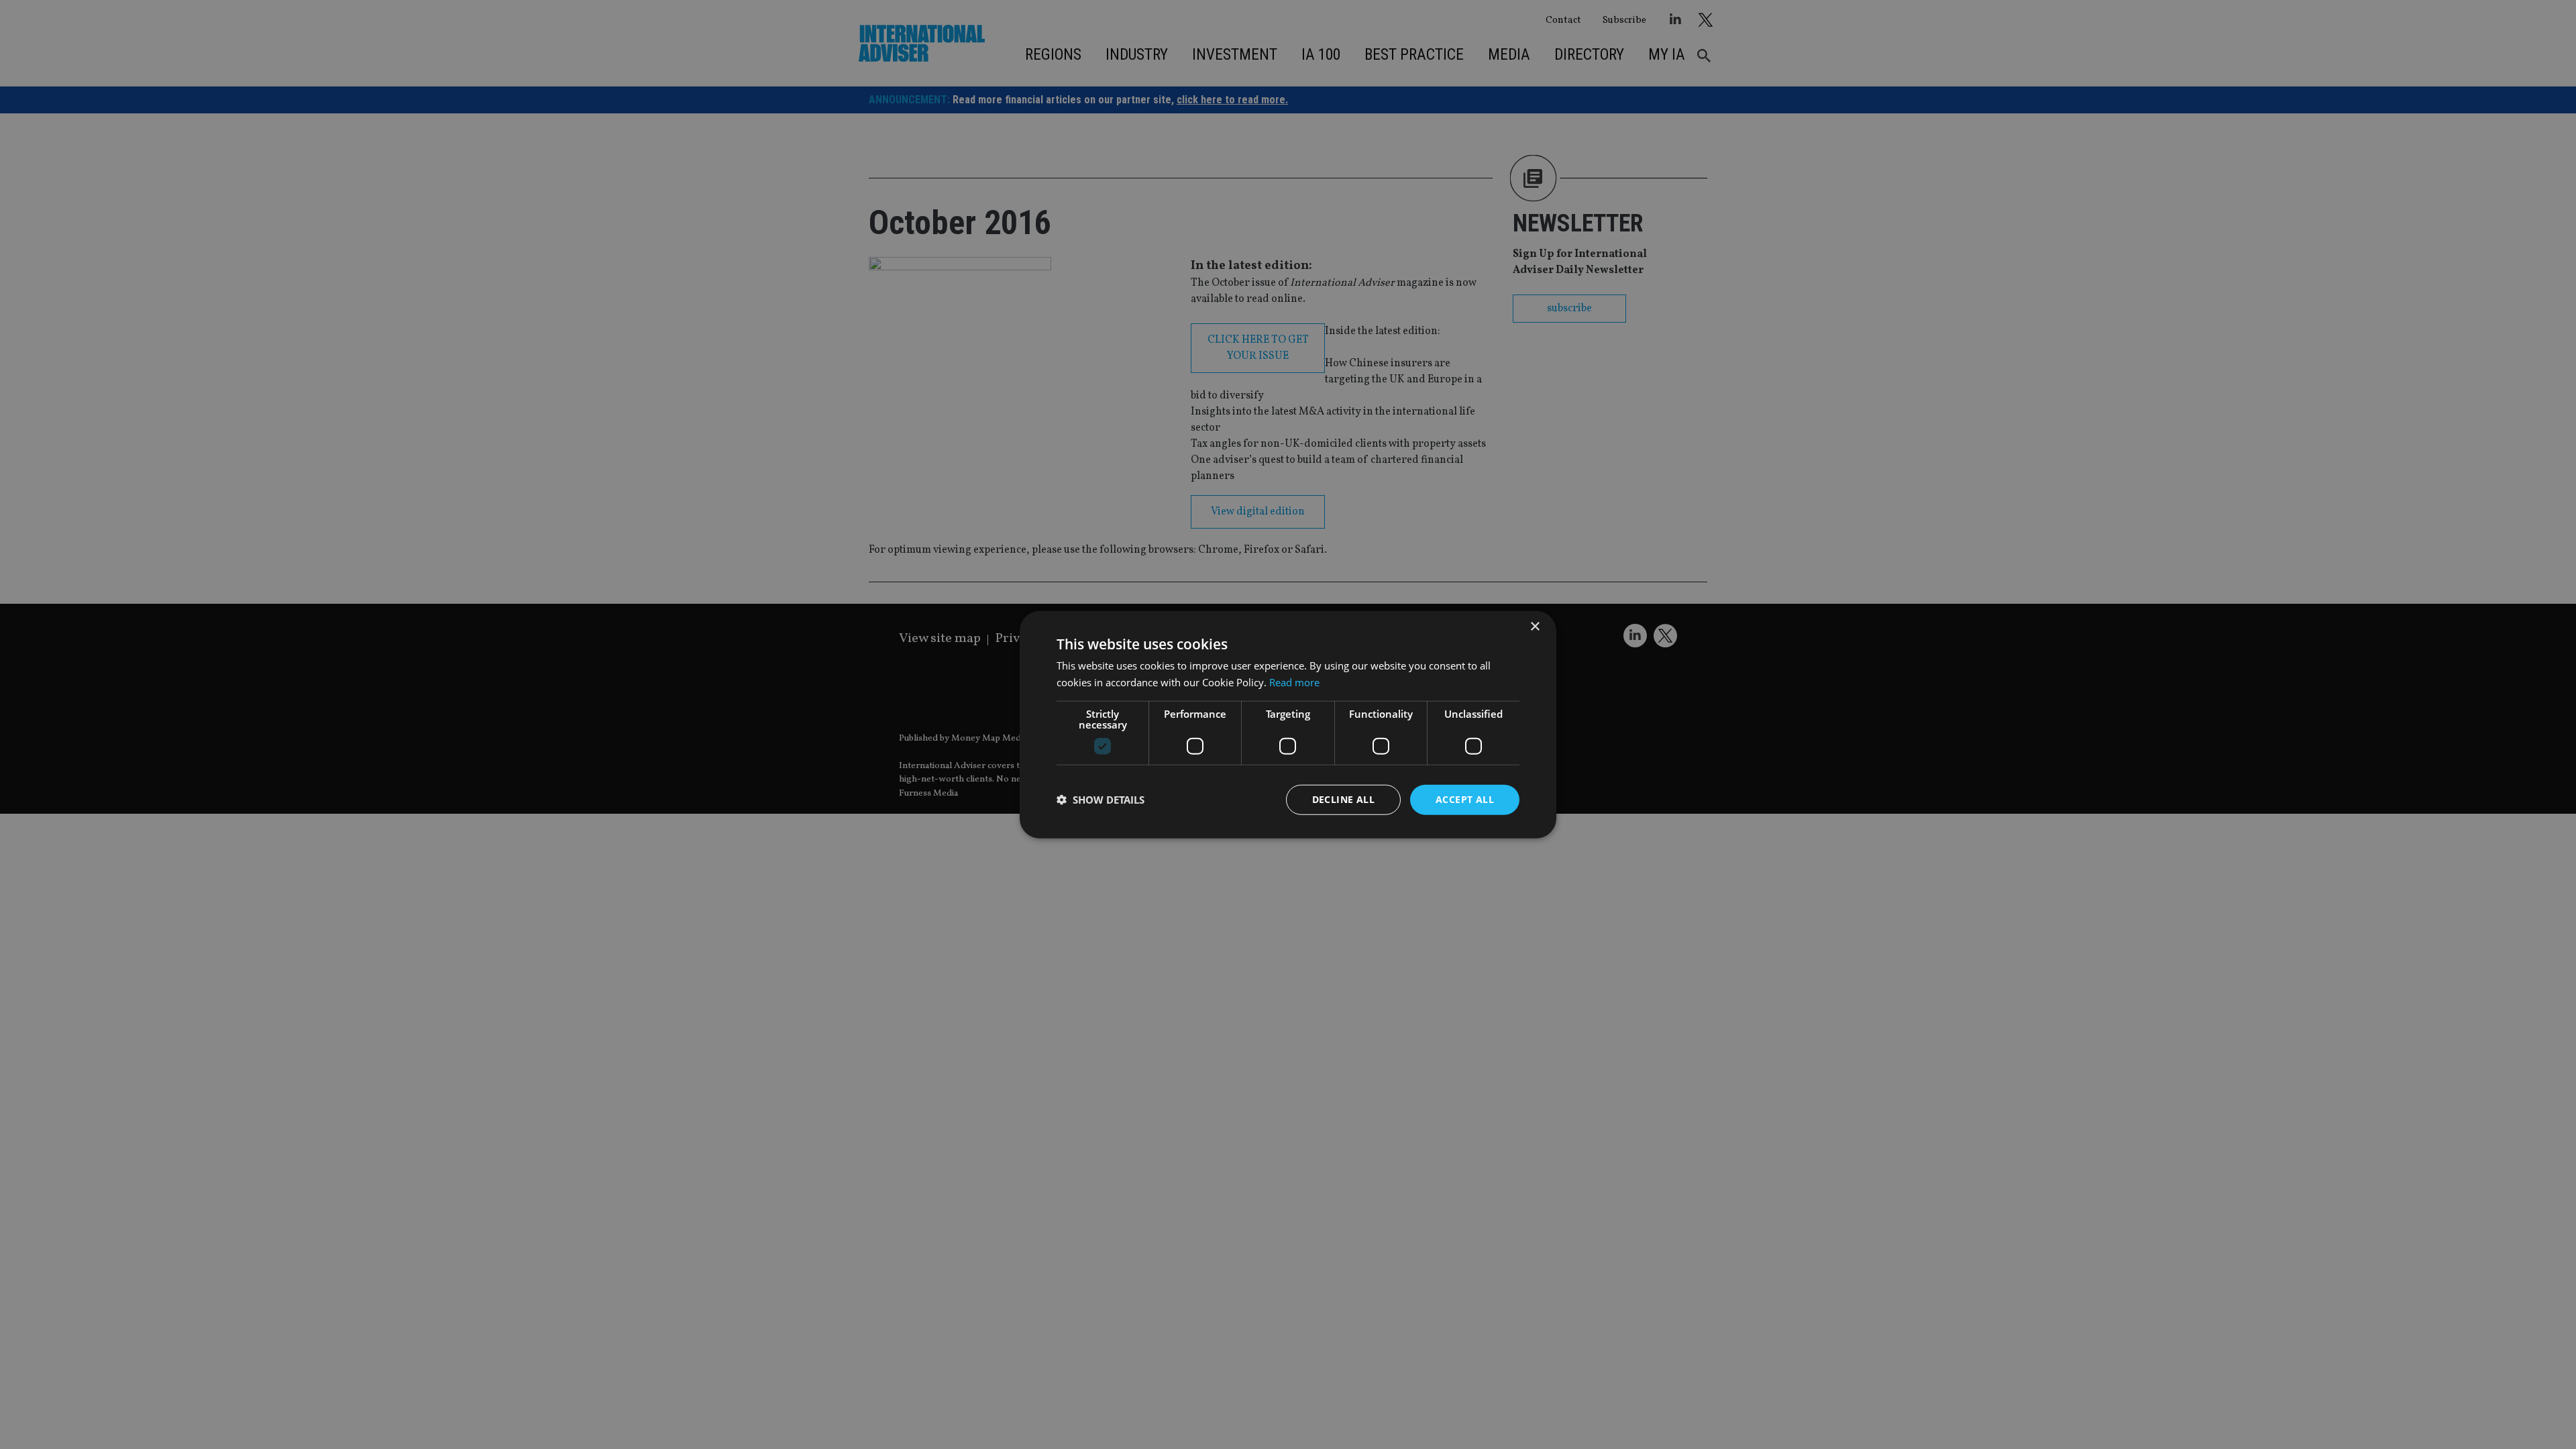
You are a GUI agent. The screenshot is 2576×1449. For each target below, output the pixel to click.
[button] (1101, 800)
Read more (1294, 682)
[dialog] (1288, 724)
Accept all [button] (1465, 799)
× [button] (1535, 627)
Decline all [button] (1343, 799)
